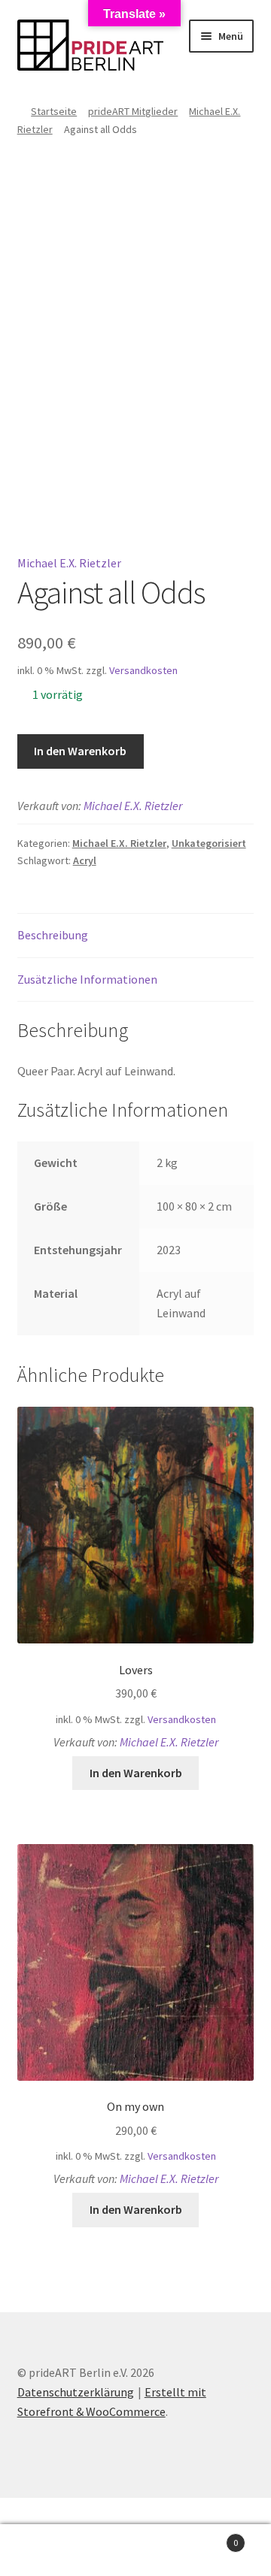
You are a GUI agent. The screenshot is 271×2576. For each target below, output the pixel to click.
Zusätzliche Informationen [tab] (87, 979)
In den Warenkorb (80, 751)
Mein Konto (45, 2550)
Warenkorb (209, 2537)
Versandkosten (143, 670)
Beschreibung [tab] (53, 935)
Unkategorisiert (209, 843)
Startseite (54, 111)
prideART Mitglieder (133, 111)
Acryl (85, 860)
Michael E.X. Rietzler (69, 563)
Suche (135, 2550)
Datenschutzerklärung (76, 2392)
